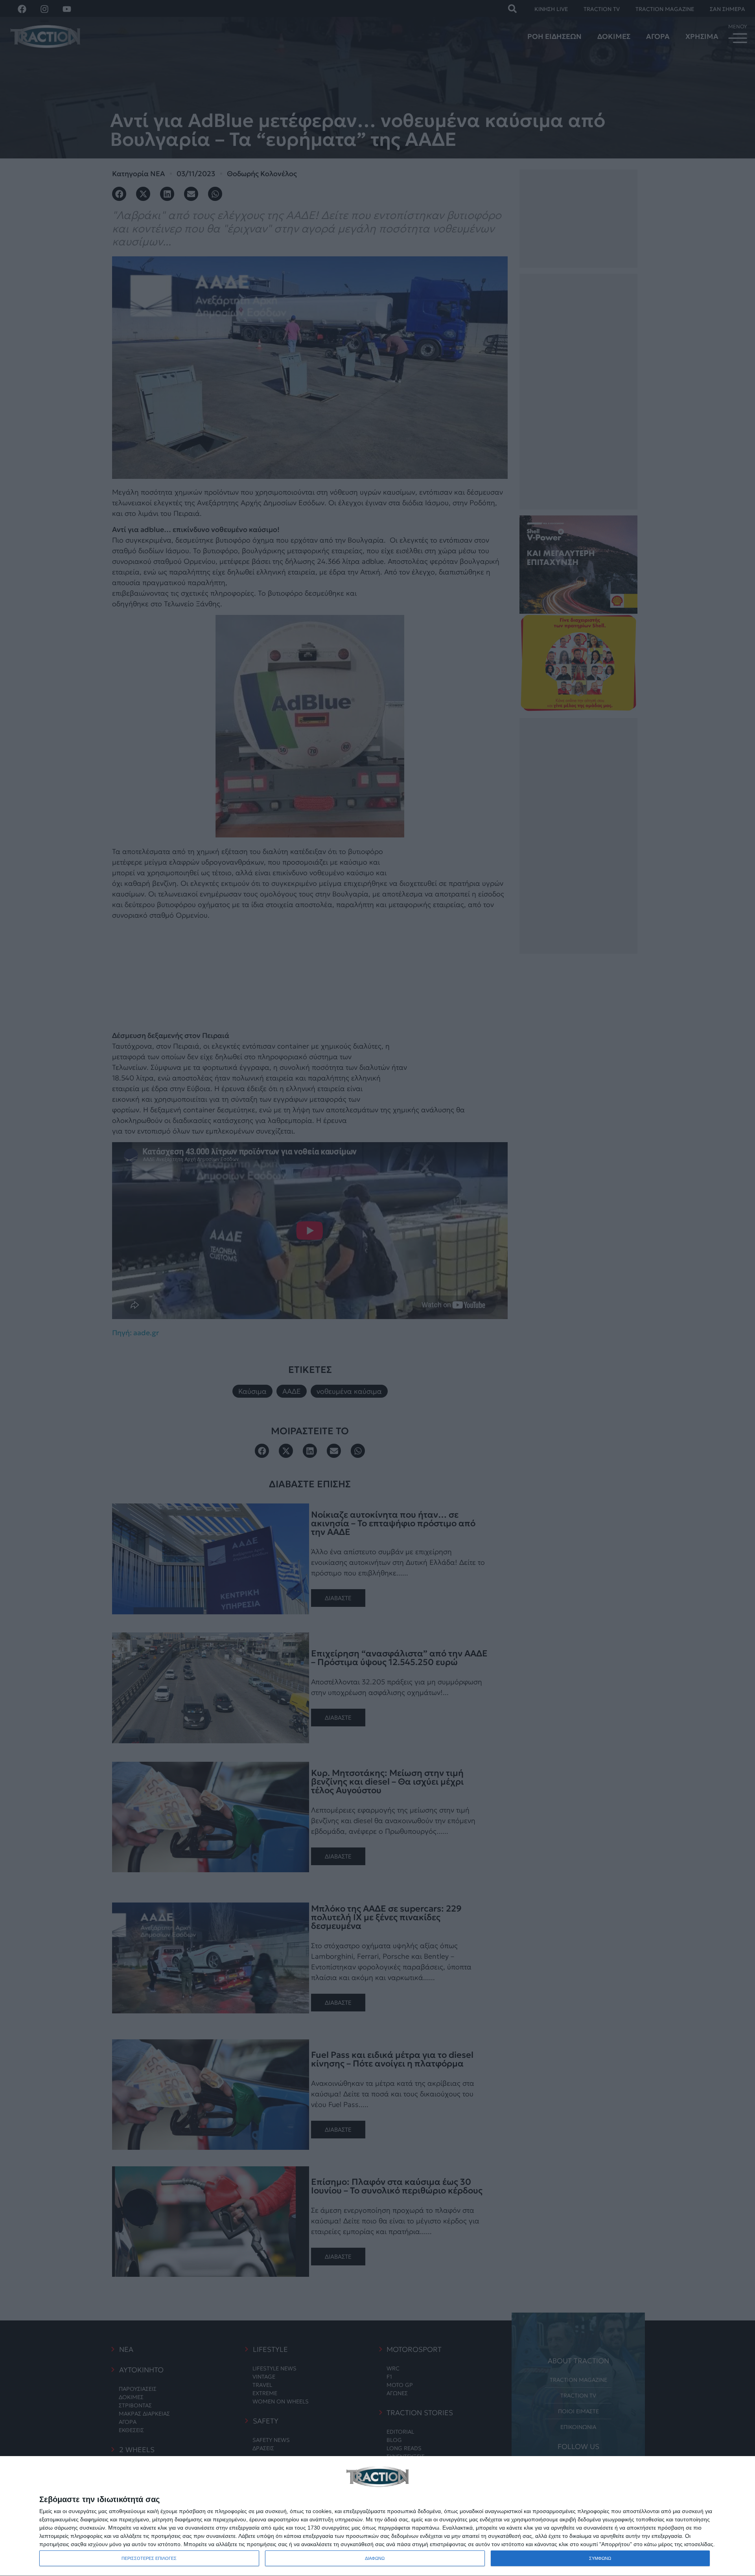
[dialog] (377, 2516)
